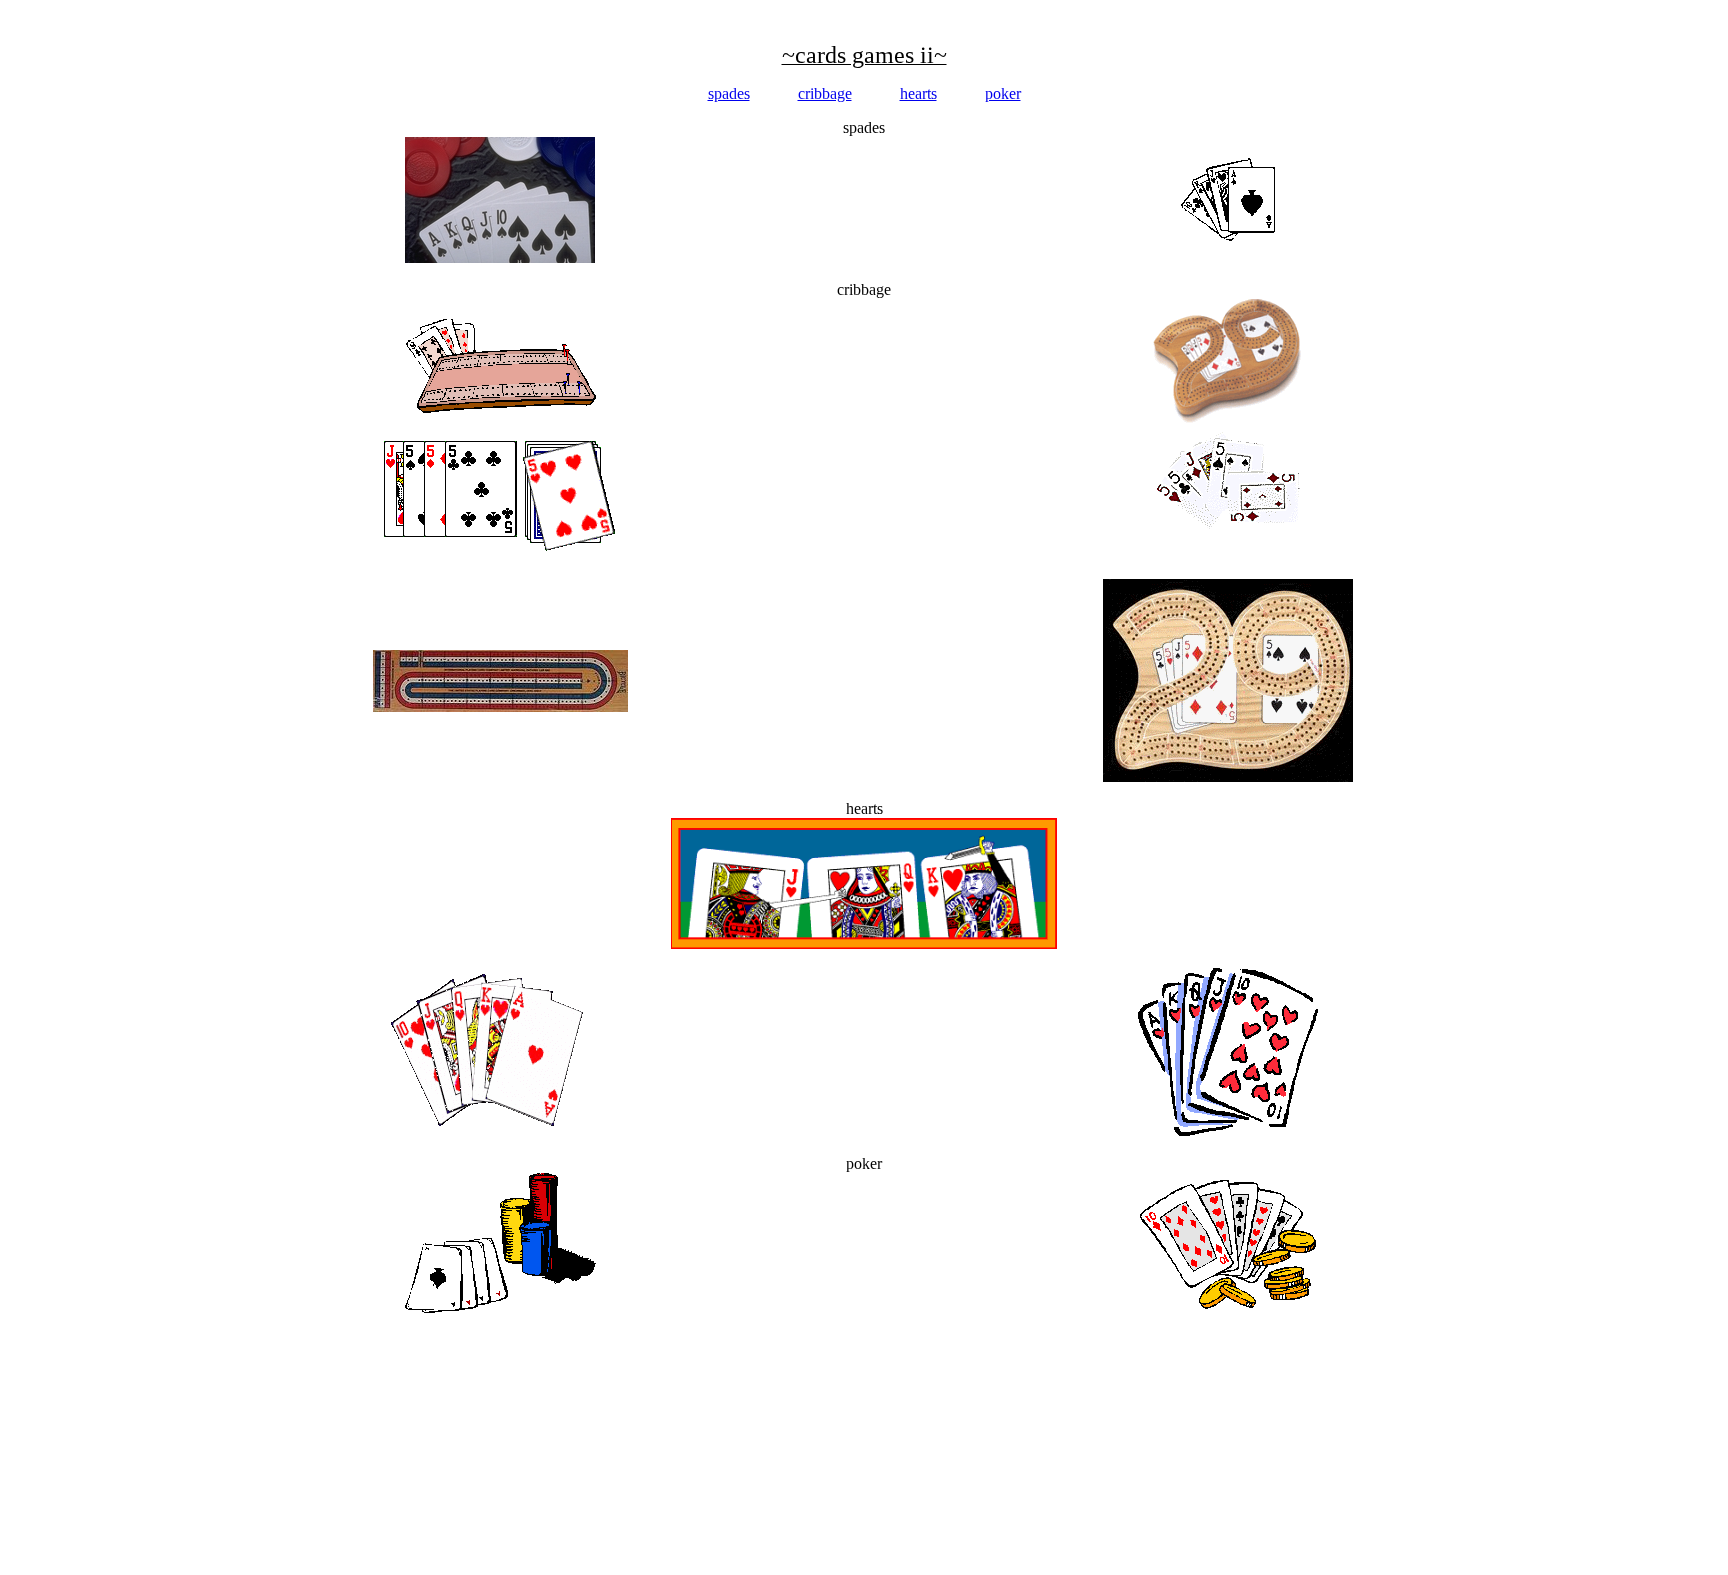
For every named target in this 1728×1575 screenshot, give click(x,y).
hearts (918, 93)
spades (729, 93)
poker (1003, 93)
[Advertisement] (372, 7)
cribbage (825, 93)
